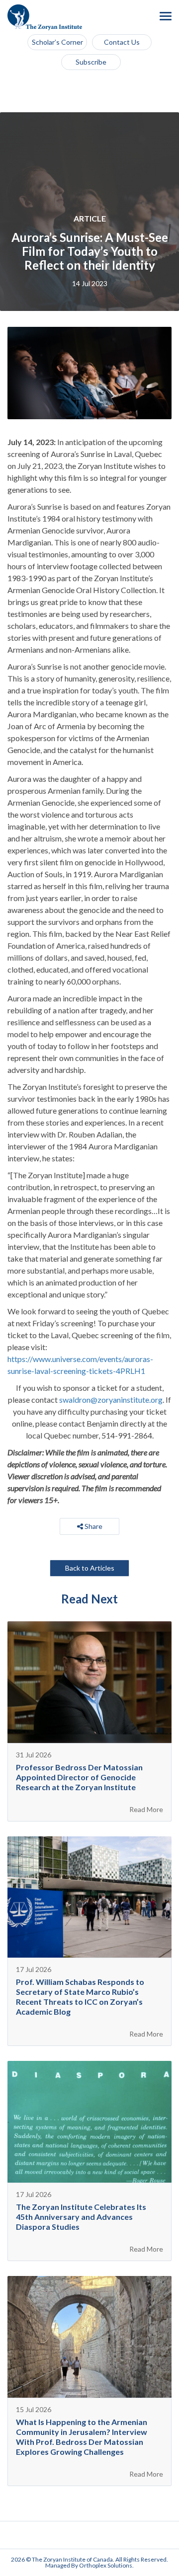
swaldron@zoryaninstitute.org (111, 1400)
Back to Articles (90, 1568)
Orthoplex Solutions (106, 2565)
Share (93, 1526)
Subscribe (91, 62)
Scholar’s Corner (57, 42)
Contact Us (122, 42)
